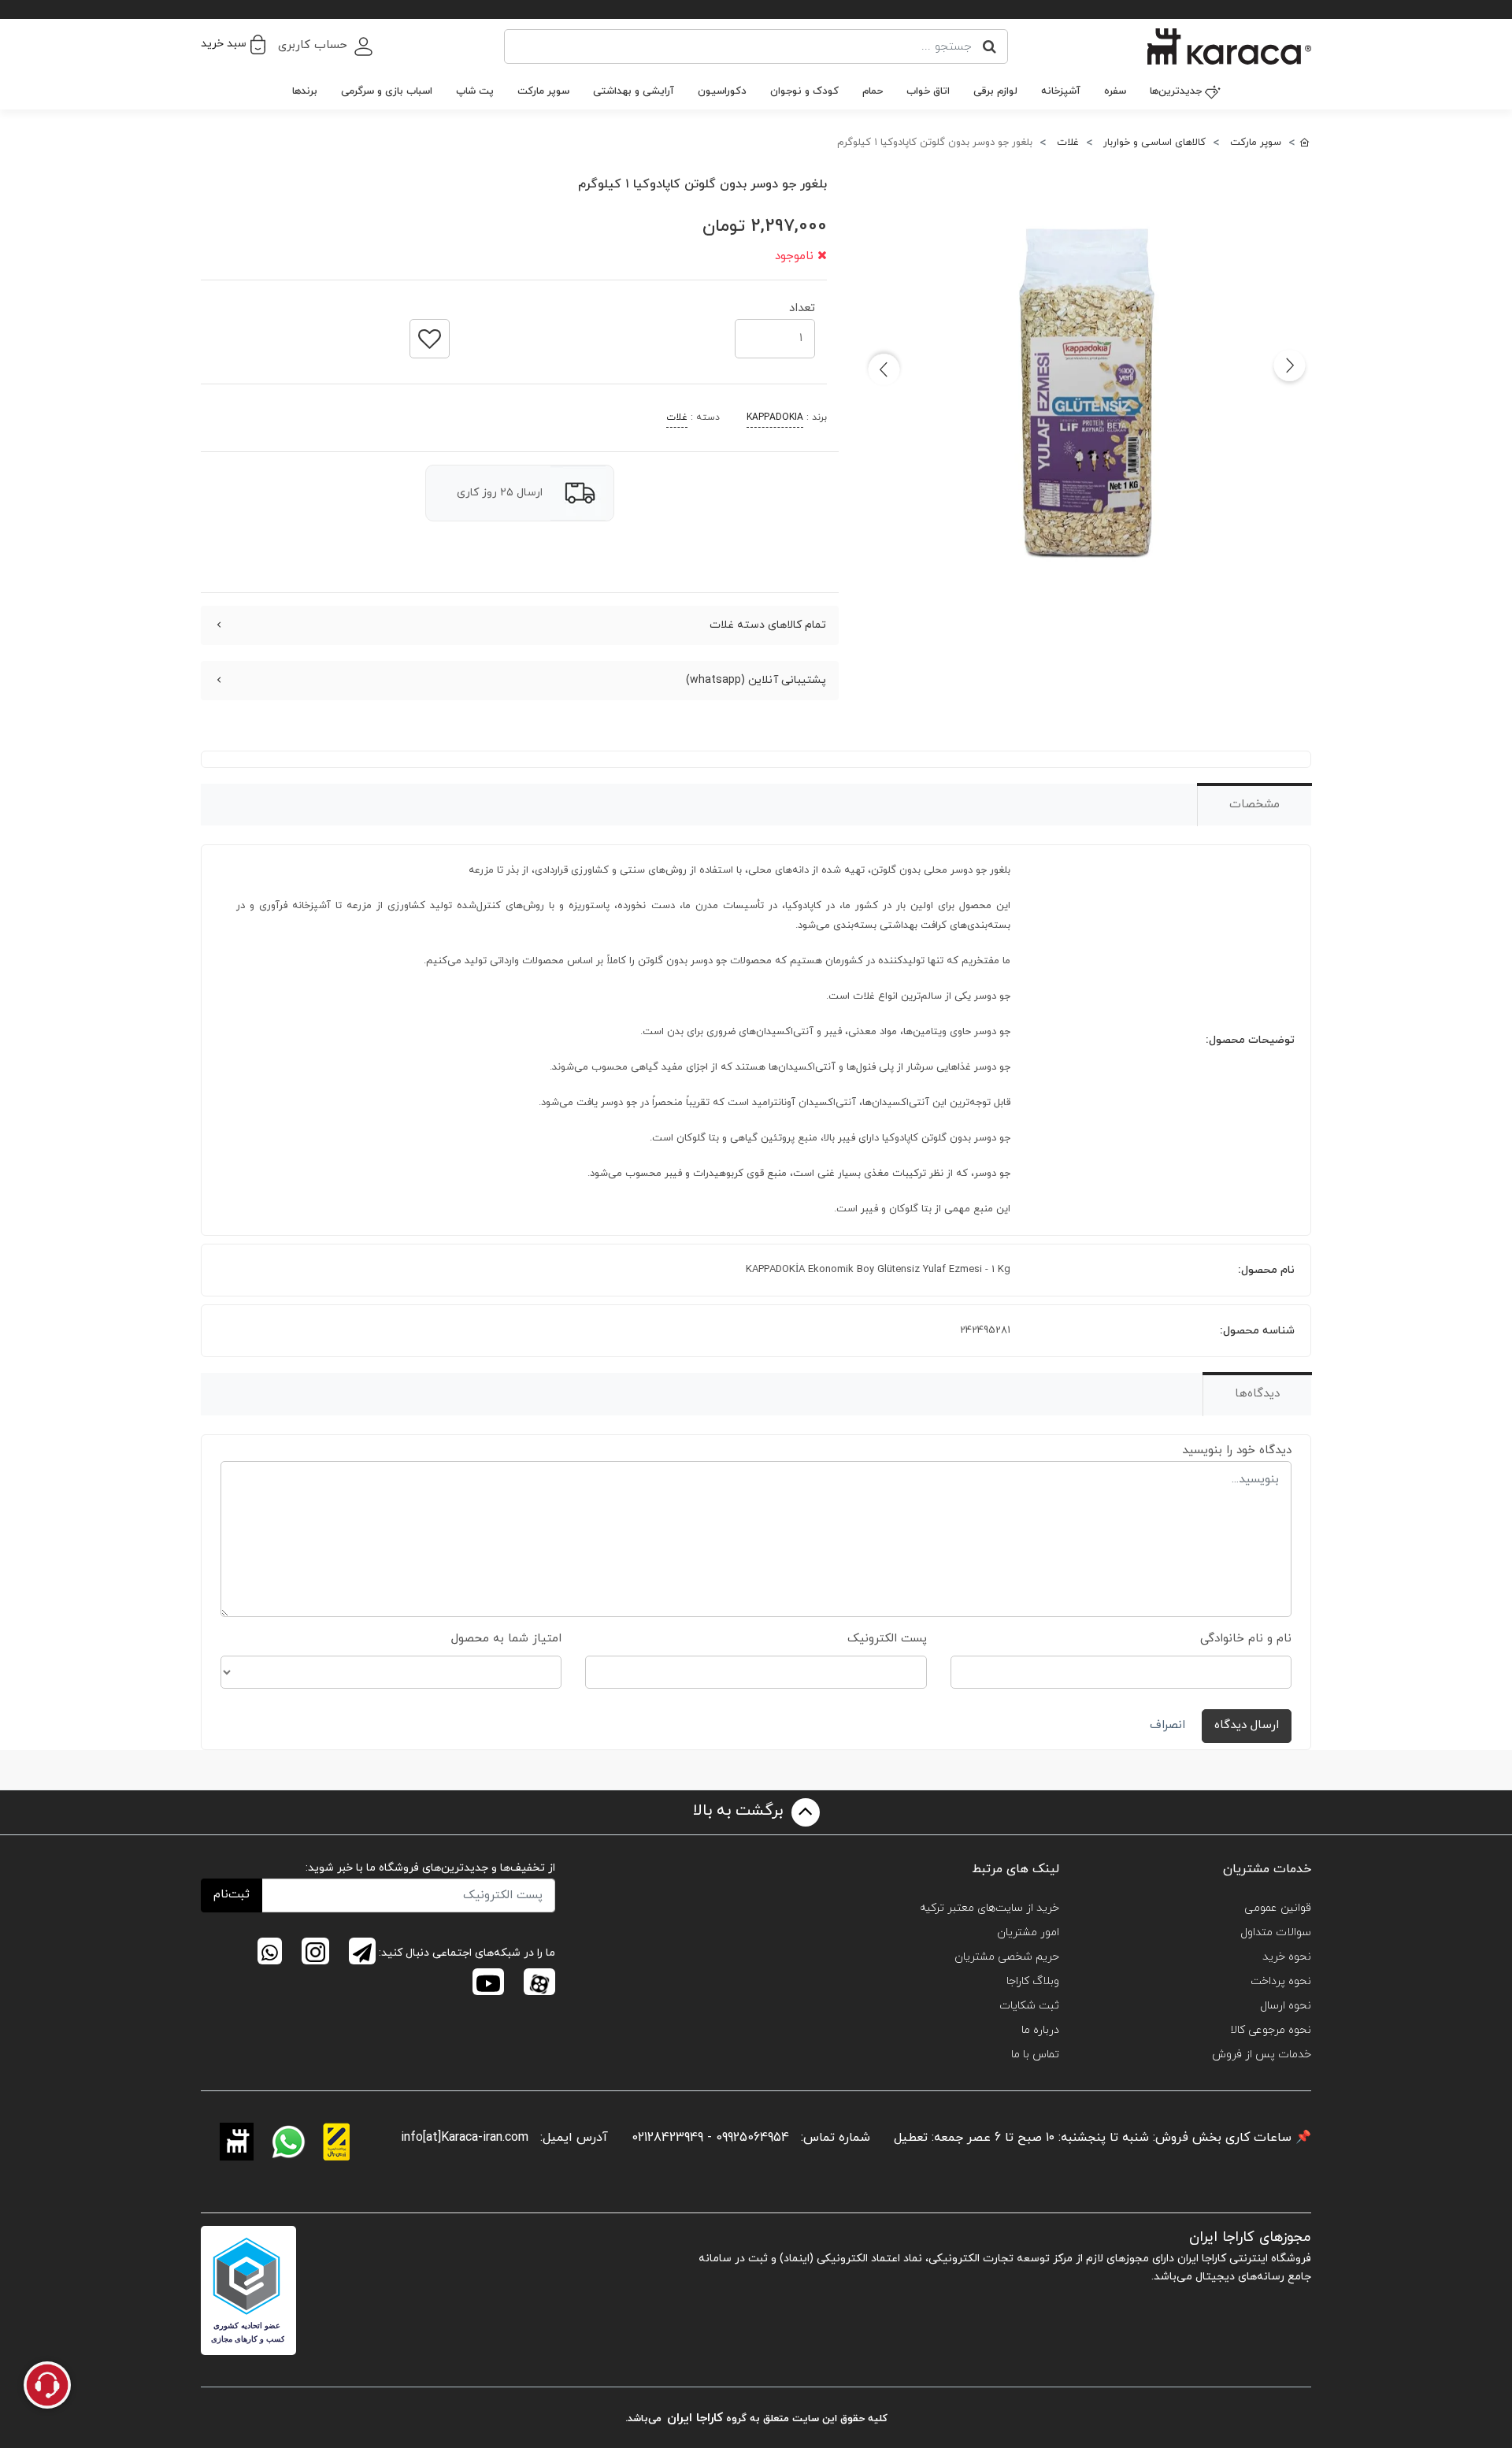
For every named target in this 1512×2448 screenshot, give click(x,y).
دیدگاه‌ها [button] (1257, 1394)
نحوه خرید (1287, 1957)
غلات (677, 417)
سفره (1115, 91)
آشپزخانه (1061, 91)
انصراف (1167, 1725)
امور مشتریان (1028, 1932)
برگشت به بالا (740, 1811)
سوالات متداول (1276, 1932)
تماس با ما (1035, 2055)
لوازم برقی (995, 91)
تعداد (802, 304)
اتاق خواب (928, 91)
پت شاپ (475, 91)
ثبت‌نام (232, 1895)
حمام (873, 91)
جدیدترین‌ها (1176, 91)
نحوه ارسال (1286, 2006)
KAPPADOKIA (775, 417)
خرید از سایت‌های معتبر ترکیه (989, 1908)
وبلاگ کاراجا (1033, 1981)
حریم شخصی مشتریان (1007, 1957)
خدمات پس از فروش (1262, 2055)
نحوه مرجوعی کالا (1271, 2030)
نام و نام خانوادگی (1246, 1639)
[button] (233, 44)
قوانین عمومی (1278, 1908)
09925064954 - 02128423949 (710, 2138)
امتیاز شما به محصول (506, 1639)
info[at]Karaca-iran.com (465, 2138)
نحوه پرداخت (1281, 1981)
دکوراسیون (722, 91)
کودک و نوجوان (804, 91)
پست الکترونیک (887, 1639)
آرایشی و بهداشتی (634, 91)
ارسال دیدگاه (1247, 1725)
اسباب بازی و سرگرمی (387, 91)
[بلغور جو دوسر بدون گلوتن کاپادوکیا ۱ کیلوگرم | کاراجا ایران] (1087, 391)
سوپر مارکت (543, 91)
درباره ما (1040, 2030)
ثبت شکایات (1029, 2006)
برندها (305, 91)
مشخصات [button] (1254, 805)
